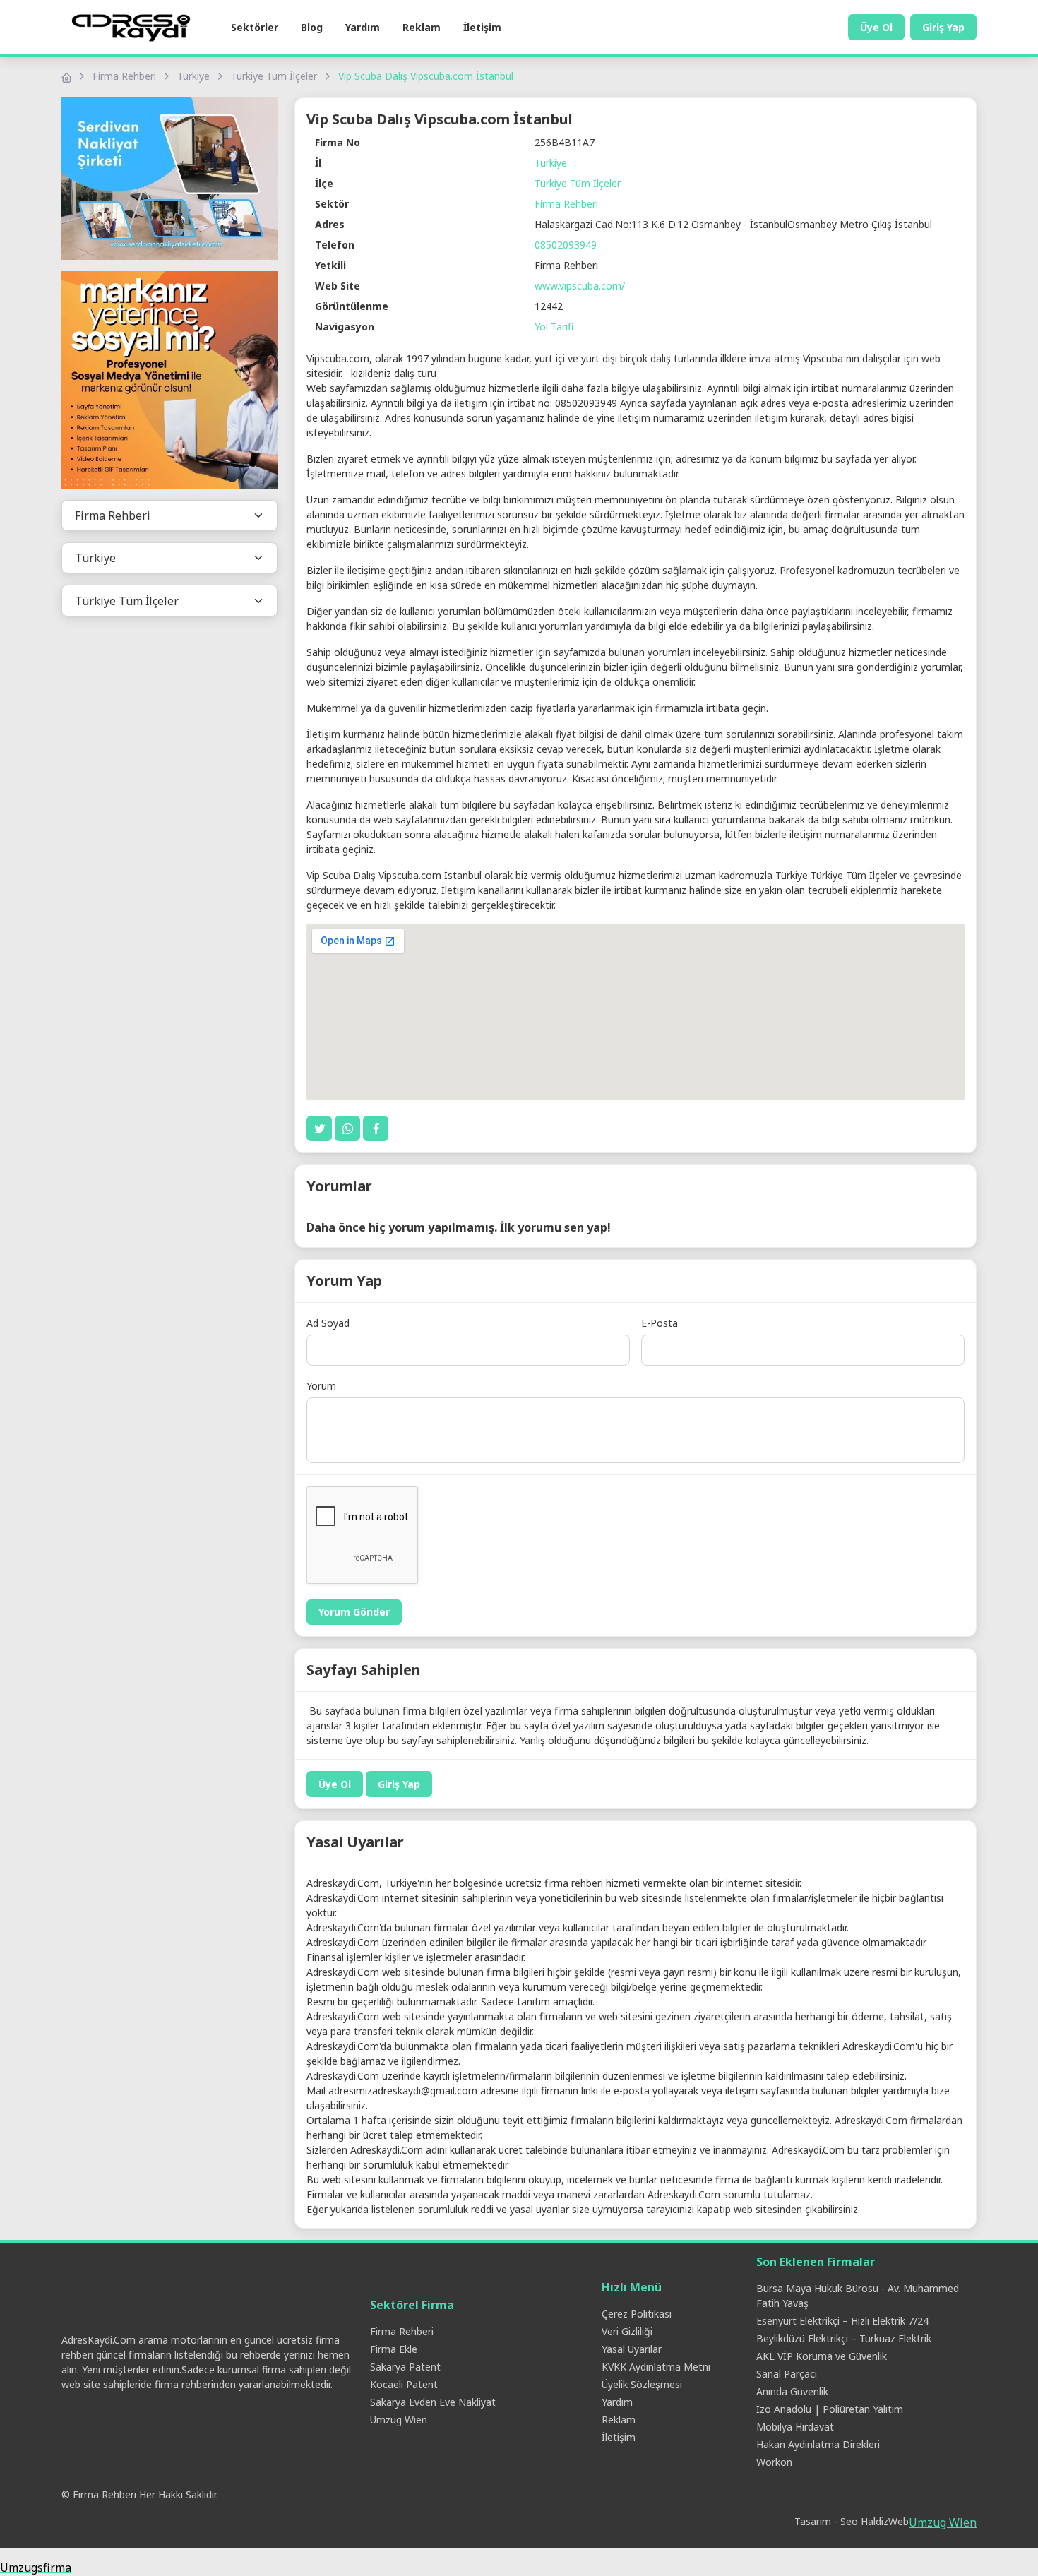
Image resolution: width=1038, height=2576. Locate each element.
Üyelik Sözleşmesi (642, 2384)
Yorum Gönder (354, 1612)
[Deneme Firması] (169, 380)
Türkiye (193, 76)
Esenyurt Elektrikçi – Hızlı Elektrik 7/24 (842, 2321)
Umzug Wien (399, 2420)
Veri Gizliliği (627, 2331)
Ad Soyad (328, 1323)
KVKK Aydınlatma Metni (656, 2367)
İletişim (482, 27)
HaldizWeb (885, 2521)
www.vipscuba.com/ (580, 286)
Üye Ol (876, 27)
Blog (312, 27)
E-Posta (660, 1323)
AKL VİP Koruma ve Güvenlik (822, 2356)
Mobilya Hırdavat (795, 2427)
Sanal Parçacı (787, 2374)
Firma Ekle (394, 2349)
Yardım (363, 27)
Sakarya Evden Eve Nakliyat (433, 2402)
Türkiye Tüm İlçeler (274, 76)
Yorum (321, 1386)
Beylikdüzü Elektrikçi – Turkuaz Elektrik (844, 2338)
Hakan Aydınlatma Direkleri (818, 2444)
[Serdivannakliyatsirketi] (169, 179)
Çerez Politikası (637, 2314)
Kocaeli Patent (404, 2384)
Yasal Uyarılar (632, 2349)
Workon (774, 2462)
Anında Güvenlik (792, 2391)
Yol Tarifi (554, 327)
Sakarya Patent (405, 2367)
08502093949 (566, 245)
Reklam (422, 27)
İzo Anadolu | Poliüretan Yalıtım (830, 2409)
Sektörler (255, 27)
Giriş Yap (943, 27)
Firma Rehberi (124, 76)
